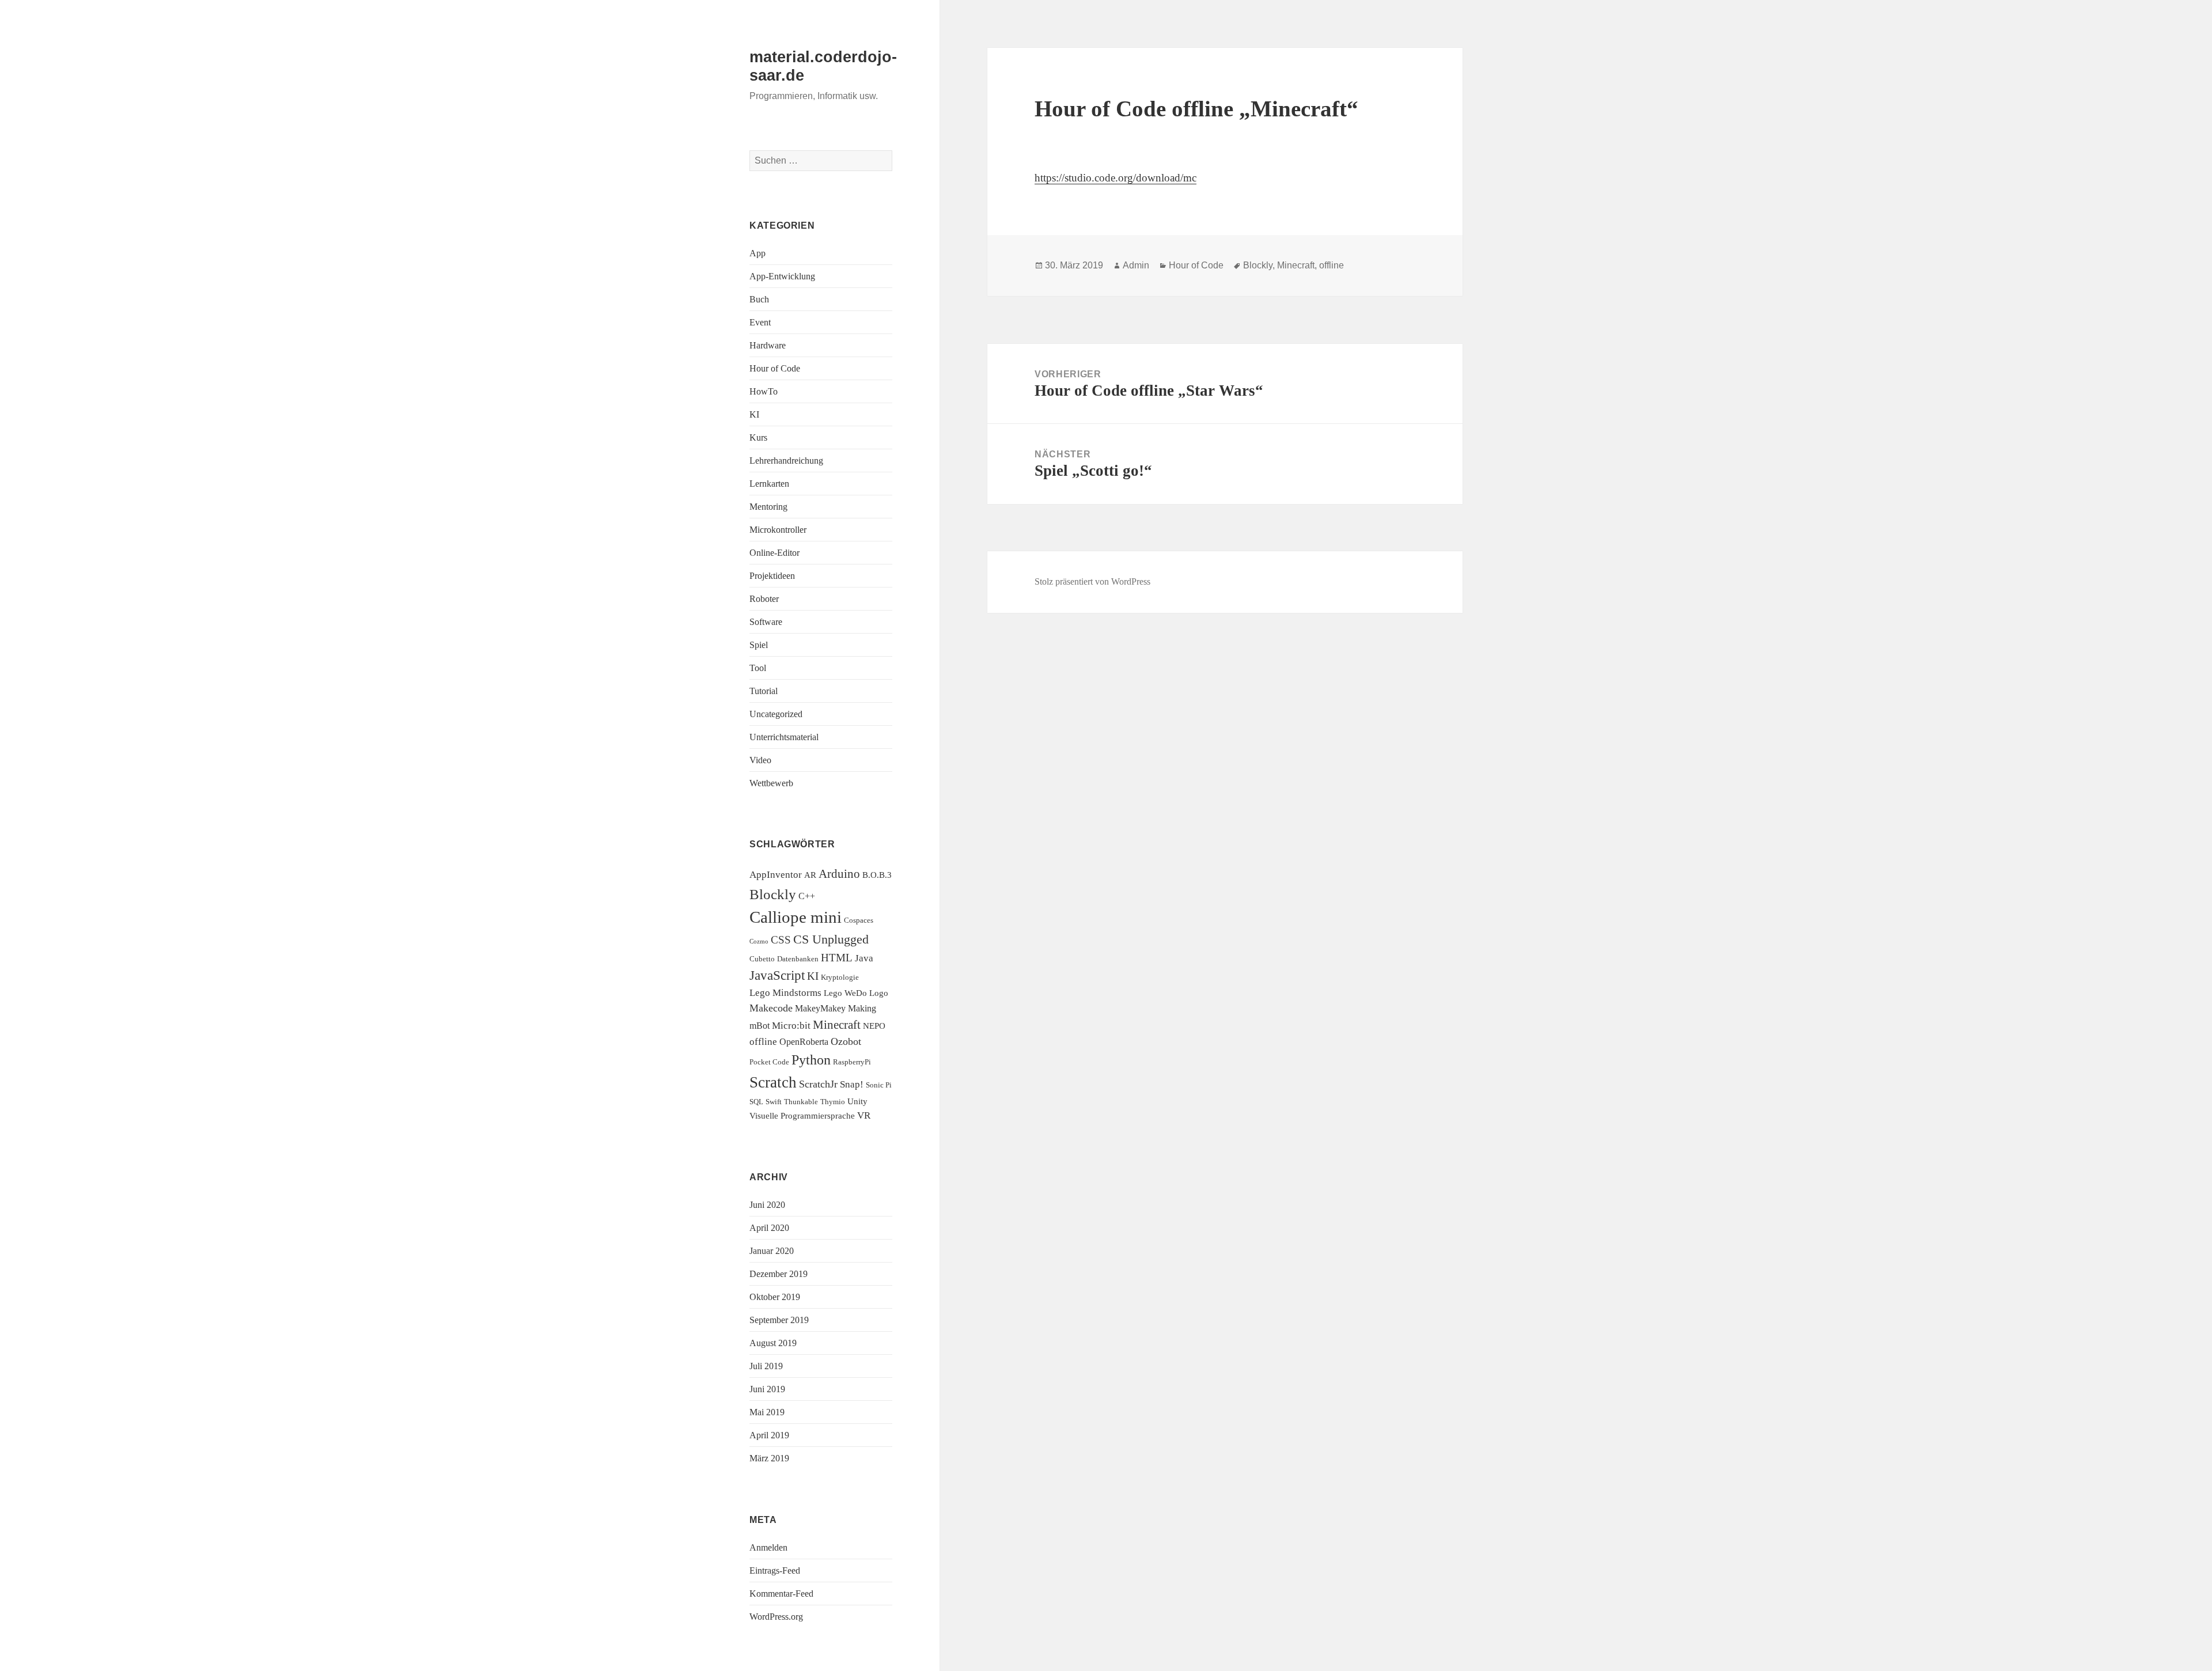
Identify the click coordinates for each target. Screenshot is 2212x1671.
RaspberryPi (852, 1062)
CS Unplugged (831, 939)
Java (864, 958)
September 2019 (779, 1320)
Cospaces (859, 920)
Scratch (773, 1082)
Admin (1136, 265)
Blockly (773, 894)
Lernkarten (769, 484)
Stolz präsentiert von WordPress (1092, 581)
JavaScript (777, 975)
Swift (774, 1102)
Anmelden (768, 1547)
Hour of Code (775, 368)
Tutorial (764, 691)
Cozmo (759, 941)
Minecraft (837, 1025)
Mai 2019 (767, 1412)
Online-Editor (774, 553)
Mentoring (768, 507)
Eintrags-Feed (775, 1570)
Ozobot (846, 1041)
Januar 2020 (772, 1251)
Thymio (833, 1102)
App (757, 253)
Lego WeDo (845, 993)
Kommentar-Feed (781, 1594)
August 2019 (773, 1343)
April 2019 (769, 1435)
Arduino (839, 874)
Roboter (764, 599)
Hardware (768, 345)
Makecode (771, 1008)
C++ (807, 896)
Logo (879, 993)
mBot (760, 1026)
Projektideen (772, 576)
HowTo (764, 391)
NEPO (874, 1026)
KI (754, 414)
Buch (759, 299)
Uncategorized (776, 714)
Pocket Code (769, 1062)
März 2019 (769, 1458)
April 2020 (769, 1228)
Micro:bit (791, 1026)
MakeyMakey (820, 1008)
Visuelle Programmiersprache (802, 1116)
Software (766, 622)
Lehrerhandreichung (786, 461)
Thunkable (801, 1102)
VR (864, 1115)
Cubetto (762, 959)
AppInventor (776, 875)
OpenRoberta (804, 1042)
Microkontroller (778, 530)
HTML (837, 958)
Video (760, 760)
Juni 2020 (767, 1205)
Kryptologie (840, 977)
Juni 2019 (767, 1389)
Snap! (852, 1084)
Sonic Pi (879, 1085)
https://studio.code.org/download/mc (1116, 178)
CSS (781, 940)
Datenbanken (798, 959)
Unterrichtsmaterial (784, 737)
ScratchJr (818, 1084)
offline (763, 1042)
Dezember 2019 (779, 1274)
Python (811, 1060)
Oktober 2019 (775, 1297)
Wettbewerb (771, 783)
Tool (758, 668)
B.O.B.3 (877, 875)
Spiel (759, 645)
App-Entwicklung (782, 276)
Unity (857, 1101)
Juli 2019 (766, 1366)
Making (862, 1008)
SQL (756, 1102)
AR (810, 875)
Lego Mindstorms (785, 993)
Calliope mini (796, 917)
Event (760, 322)
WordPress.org (776, 1617)
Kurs (758, 437)
